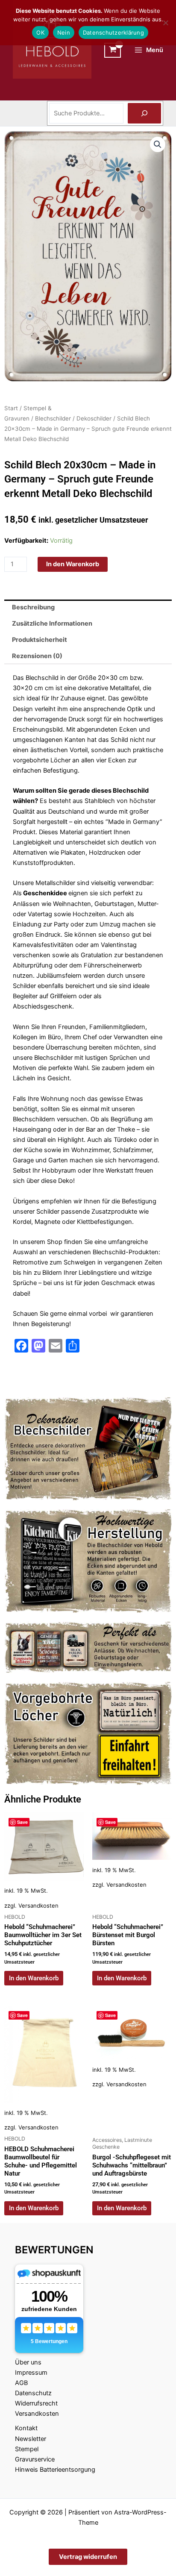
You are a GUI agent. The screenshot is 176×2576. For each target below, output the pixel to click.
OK (40, 32)
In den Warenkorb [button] (34, 1978)
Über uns (28, 2362)
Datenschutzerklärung (113, 32)
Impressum (31, 2373)
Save (22, 1822)
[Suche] (144, 113)
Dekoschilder (94, 418)
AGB (21, 2383)
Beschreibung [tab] (33, 607)
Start (11, 408)
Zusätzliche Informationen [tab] (52, 623)
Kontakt (26, 2428)
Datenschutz (33, 2393)
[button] (158, 144)
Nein (64, 32)
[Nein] (165, 23)
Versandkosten (38, 1906)
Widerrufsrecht (36, 2403)
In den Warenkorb (73, 564)
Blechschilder (53, 418)
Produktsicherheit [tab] (40, 640)
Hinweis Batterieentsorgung (55, 2470)
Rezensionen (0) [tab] (37, 656)
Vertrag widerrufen (88, 2557)
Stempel (27, 2449)
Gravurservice (35, 2459)
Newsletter (31, 2439)
